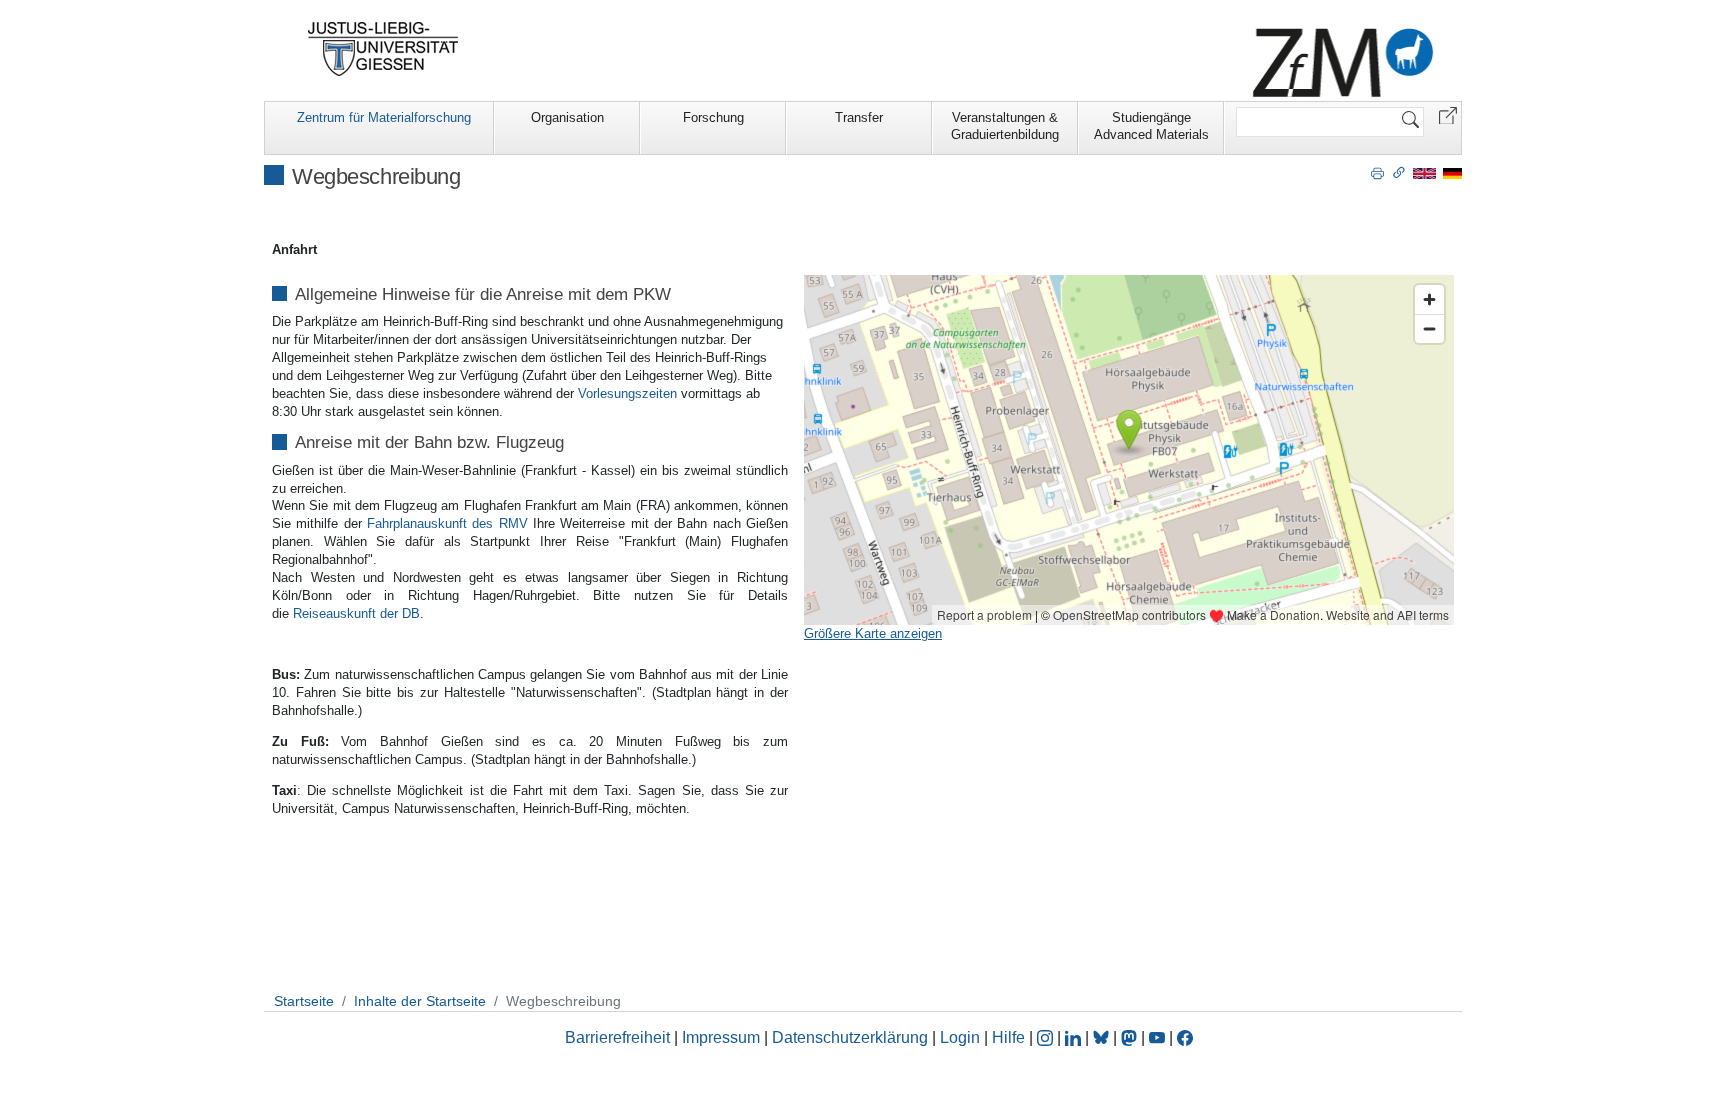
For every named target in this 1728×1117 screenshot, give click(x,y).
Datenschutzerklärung (850, 1037)
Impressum (721, 1037)
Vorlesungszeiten (627, 393)
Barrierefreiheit (617, 1037)
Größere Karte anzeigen (873, 633)
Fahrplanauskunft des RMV (447, 523)
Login (962, 1037)
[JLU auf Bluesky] (1103, 1037)
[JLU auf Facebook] (1185, 1037)
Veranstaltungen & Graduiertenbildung (1005, 126)
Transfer (859, 117)
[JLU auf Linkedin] (1075, 1037)
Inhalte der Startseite (420, 1001)
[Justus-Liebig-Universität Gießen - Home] (383, 49)
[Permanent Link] (1399, 172)
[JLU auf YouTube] (1157, 1037)
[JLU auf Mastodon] (1131, 1037)
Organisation (567, 117)
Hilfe (1008, 1037)
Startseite (304, 1001)
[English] (1424, 172)
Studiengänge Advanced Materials (1151, 126)
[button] (1448, 114)
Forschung (713, 117)
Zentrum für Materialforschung (384, 117)
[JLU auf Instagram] (1047, 1037)
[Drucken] (1377, 172)
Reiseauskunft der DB (356, 613)
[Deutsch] (1452, 172)
